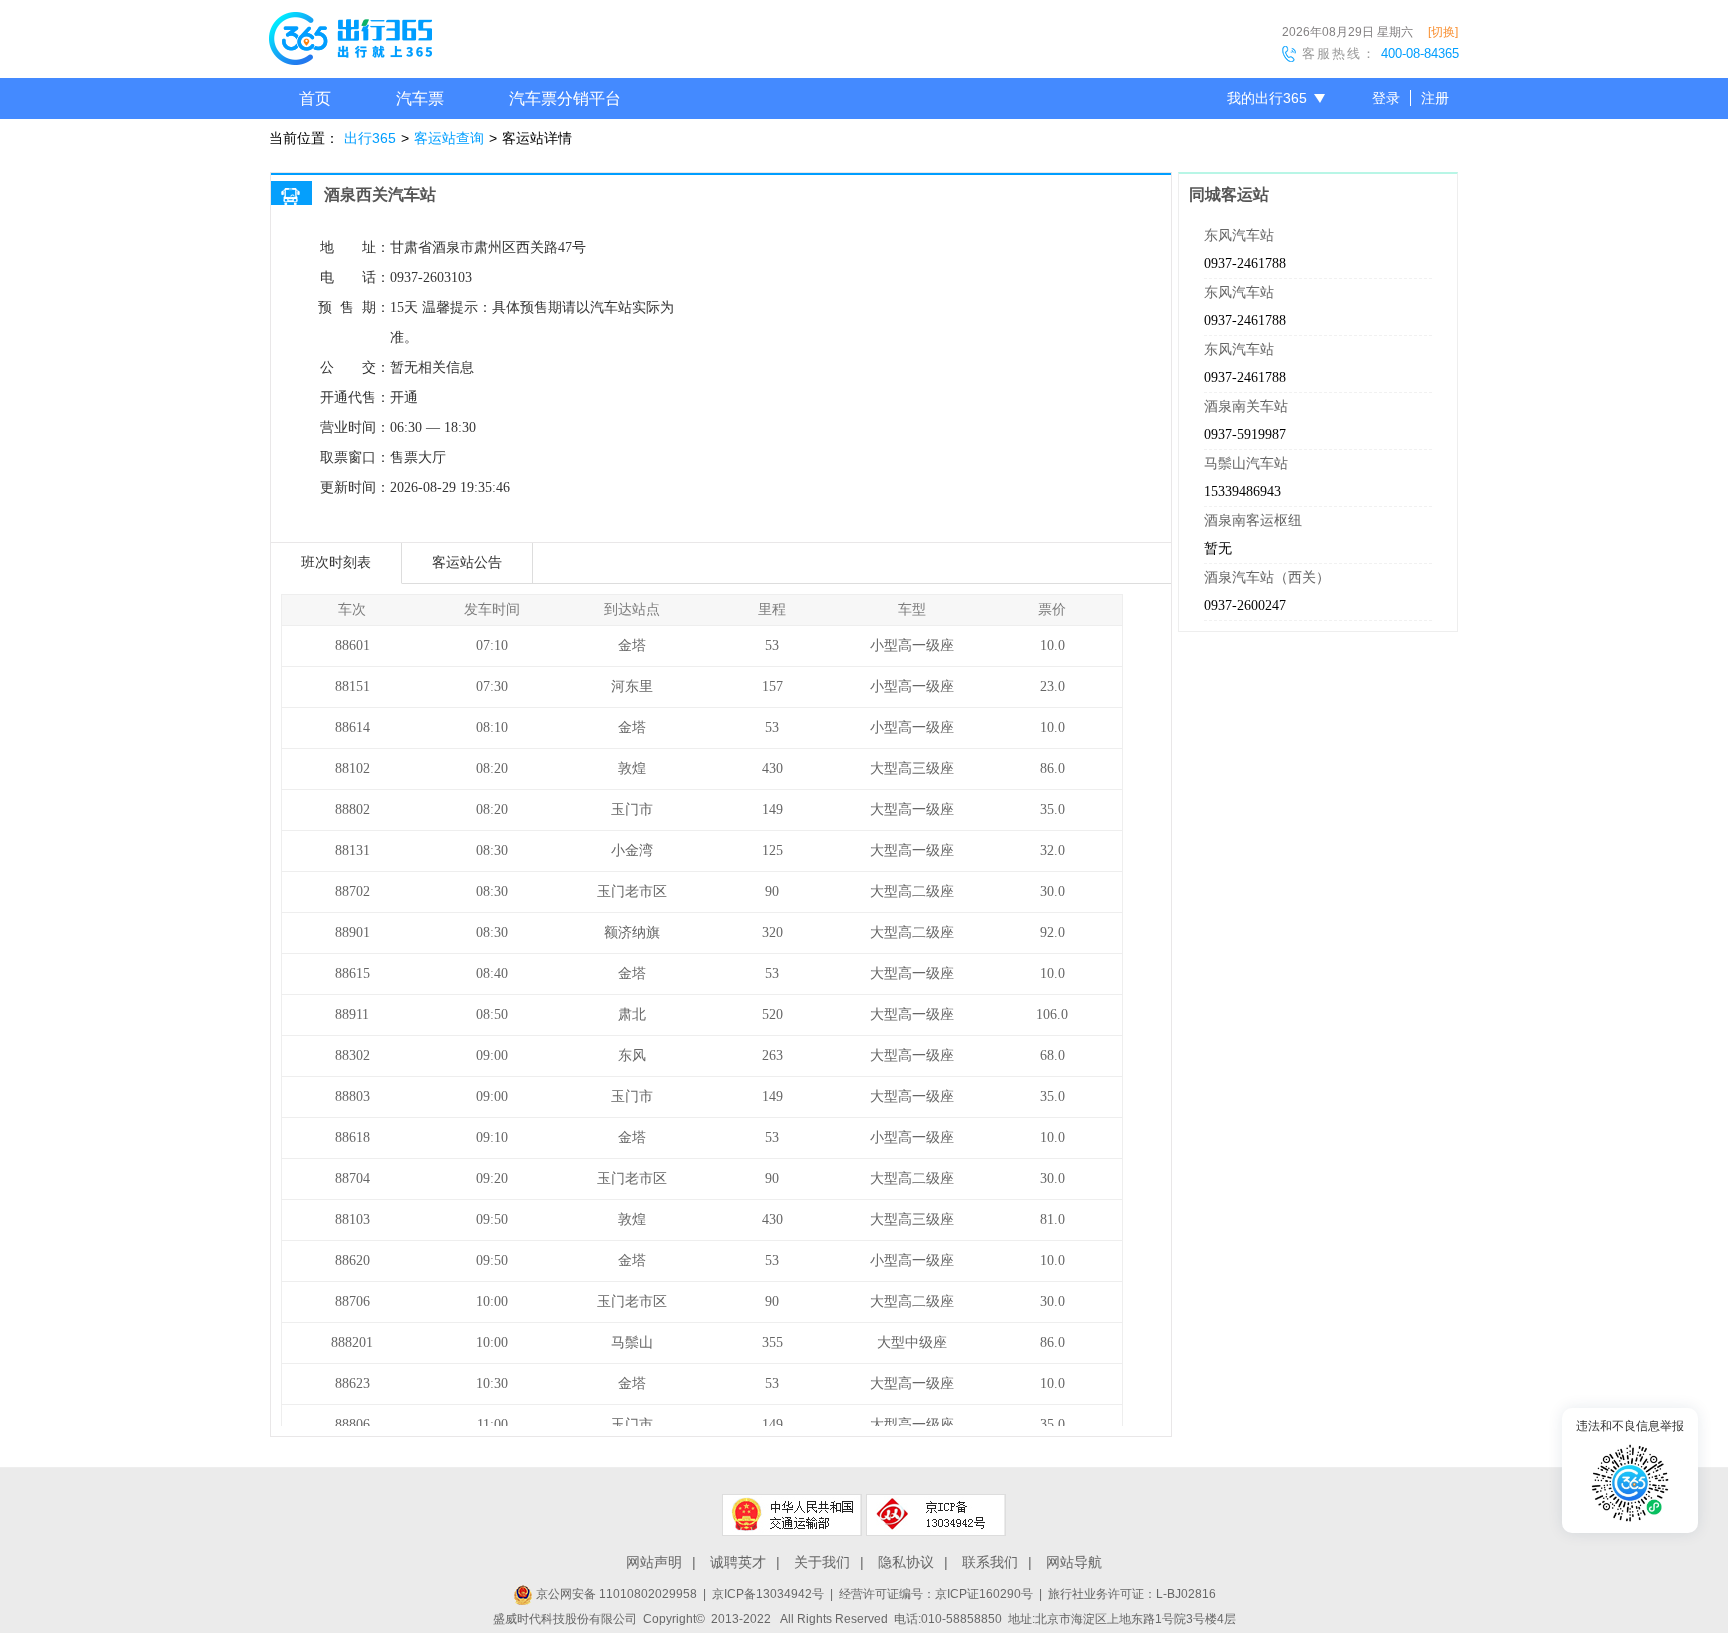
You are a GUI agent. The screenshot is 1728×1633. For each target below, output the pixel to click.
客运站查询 (449, 138)
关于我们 (822, 1562)
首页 (315, 98)
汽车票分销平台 (565, 98)
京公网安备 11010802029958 (615, 1594)
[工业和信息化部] (936, 1515)
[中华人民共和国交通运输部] (792, 1515)
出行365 (370, 138)
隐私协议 (906, 1562)
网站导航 (1074, 1562)
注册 (1435, 98)
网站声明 (654, 1562)
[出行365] (350, 42)
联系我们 (990, 1562)
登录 (1386, 98)
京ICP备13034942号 (768, 1594)
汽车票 (420, 98)
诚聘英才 (738, 1562)
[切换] (1443, 32)
